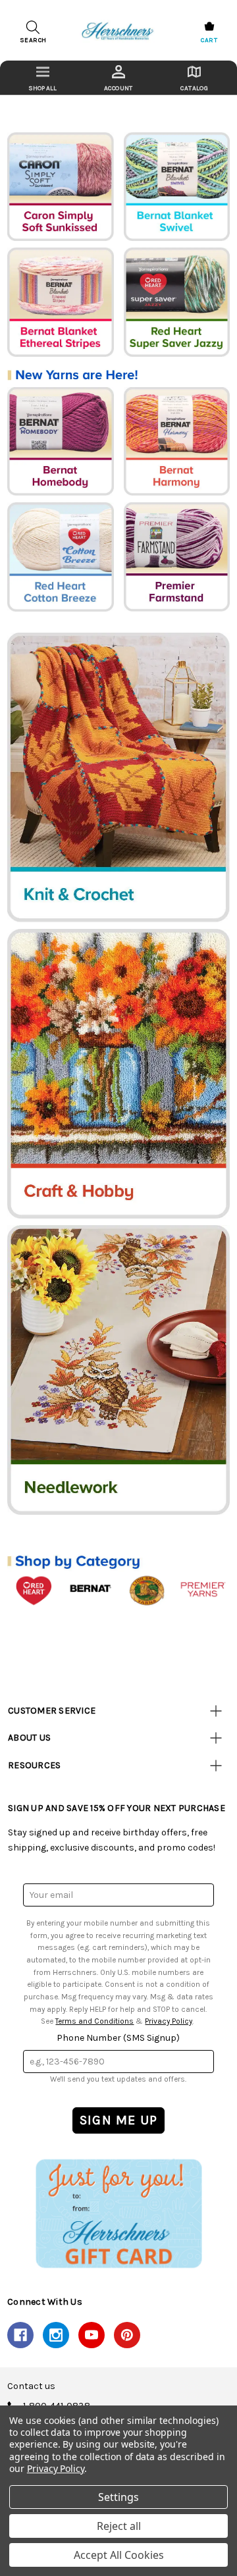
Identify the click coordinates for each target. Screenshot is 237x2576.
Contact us (31, 2386)
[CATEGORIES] (42, 78)
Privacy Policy (169, 2021)
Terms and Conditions (94, 2021)
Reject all (119, 2526)
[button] (118, 2213)
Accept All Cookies (119, 2555)
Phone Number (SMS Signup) (118, 2038)
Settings (118, 2497)
